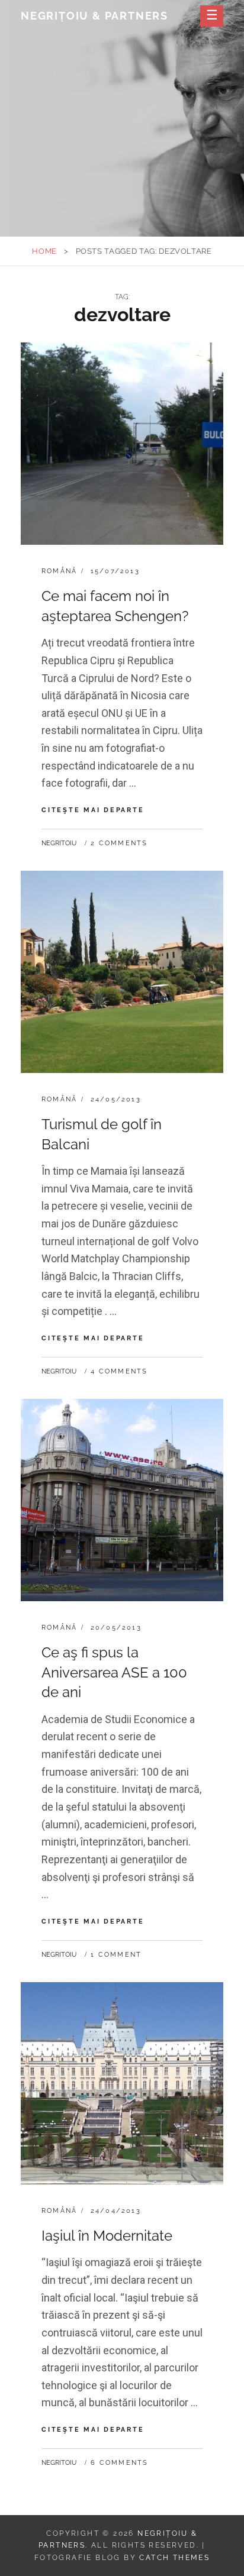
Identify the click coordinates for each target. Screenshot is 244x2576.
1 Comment (116, 1955)
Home (44, 251)
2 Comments (119, 843)
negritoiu (59, 843)
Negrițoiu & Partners (94, 16)
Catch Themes (174, 2558)
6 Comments (119, 2463)
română (59, 571)
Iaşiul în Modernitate (107, 2236)
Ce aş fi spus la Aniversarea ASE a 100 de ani (114, 1672)
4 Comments (119, 1371)
